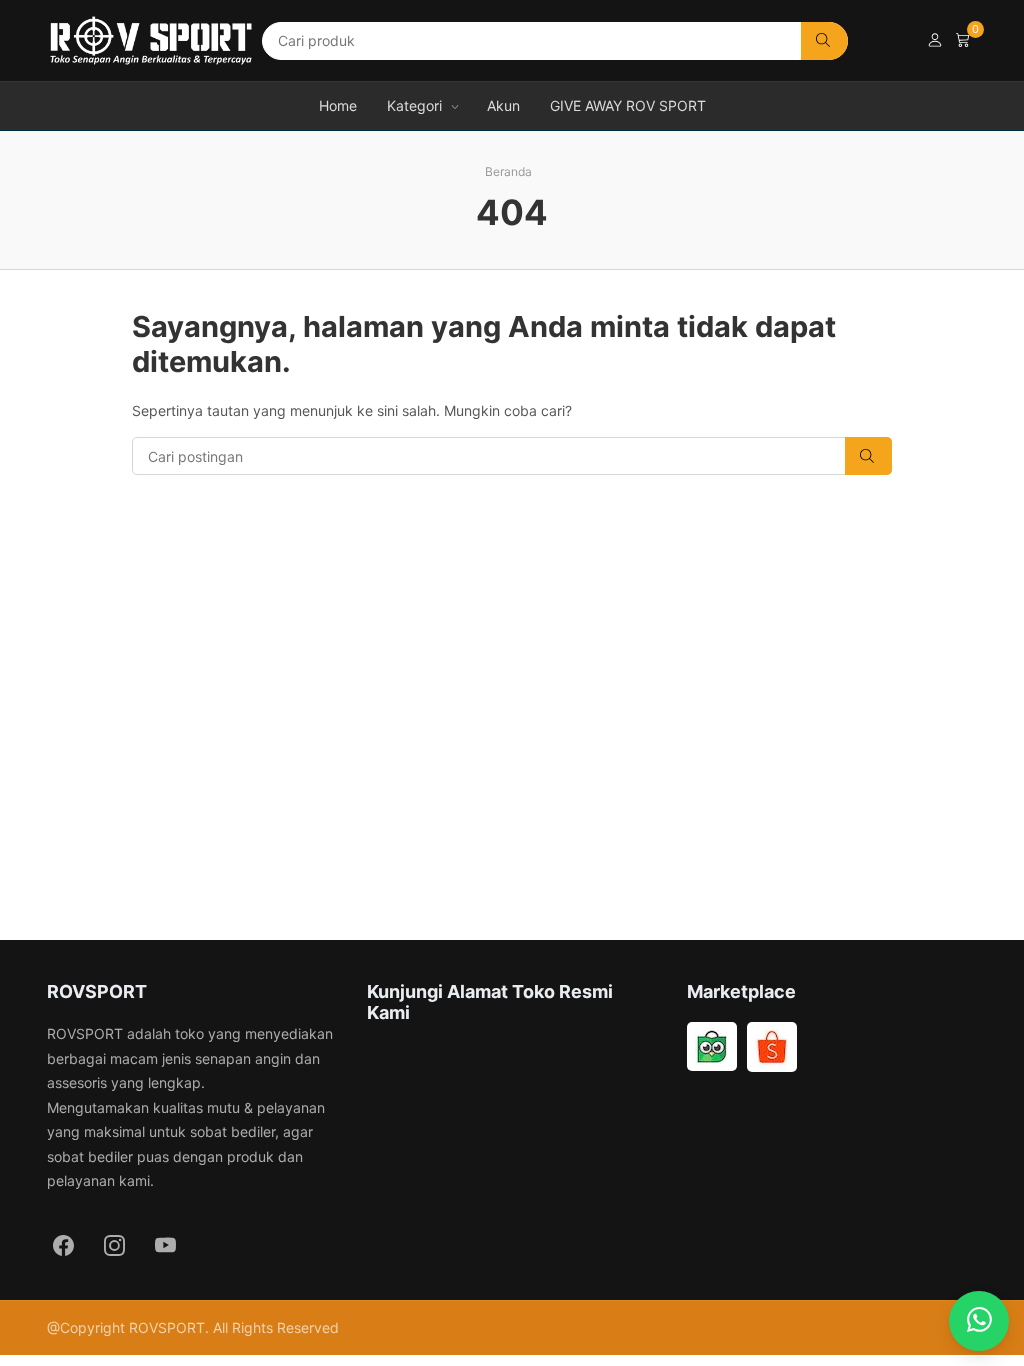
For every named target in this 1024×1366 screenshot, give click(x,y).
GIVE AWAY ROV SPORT (628, 105)
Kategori (414, 105)
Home (338, 105)
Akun (503, 105)
